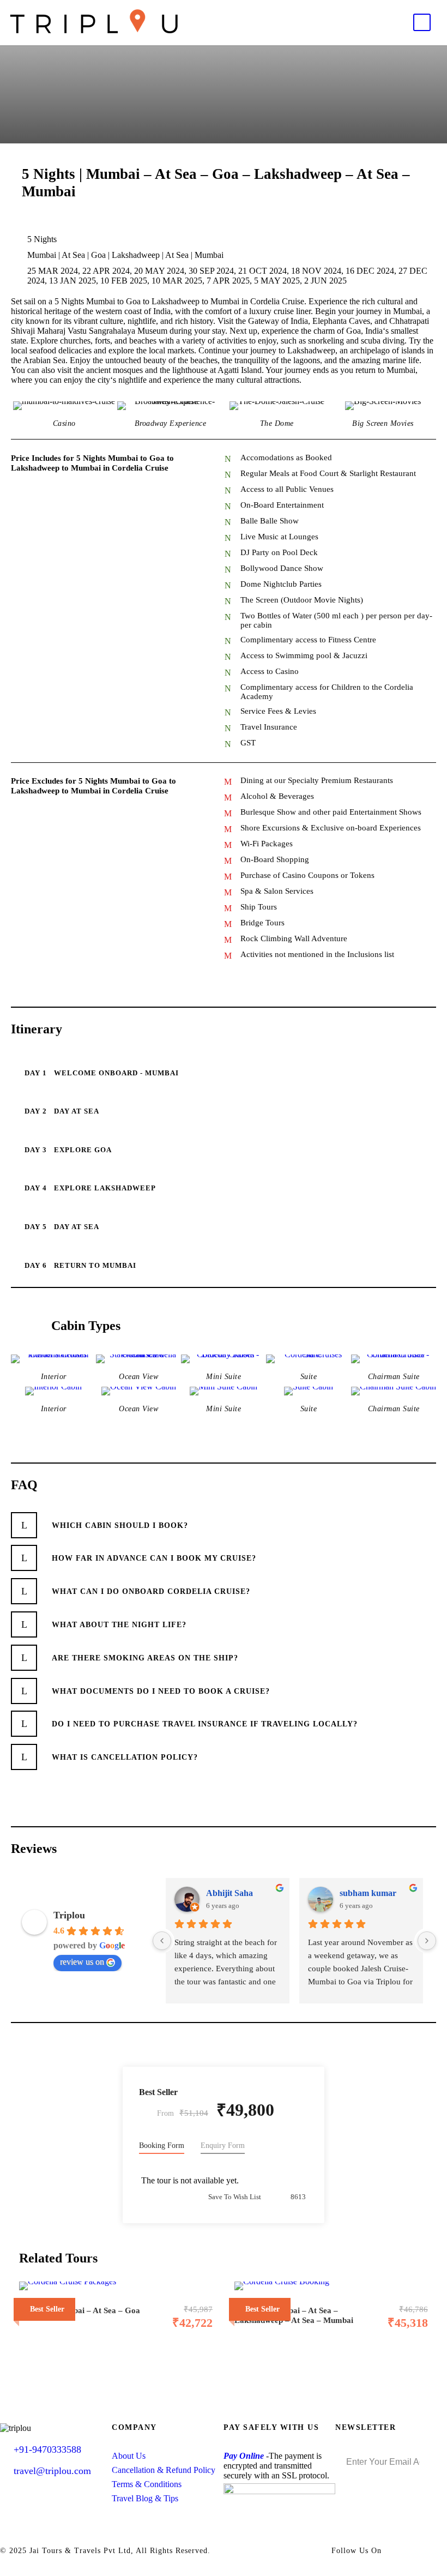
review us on (82, 1962)
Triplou (69, 1915)
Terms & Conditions (147, 2484)
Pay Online (244, 2456)
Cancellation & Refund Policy (164, 2470)
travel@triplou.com (52, 2471)
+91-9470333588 (47, 2449)
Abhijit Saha (229, 1893)
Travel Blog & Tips (145, 2498)
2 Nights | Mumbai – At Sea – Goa (80, 2310)
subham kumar (368, 1893)
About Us (129, 2456)
